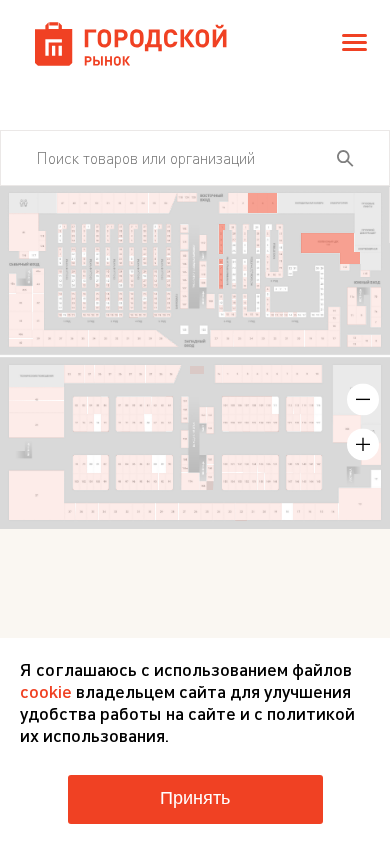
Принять (195, 798)
